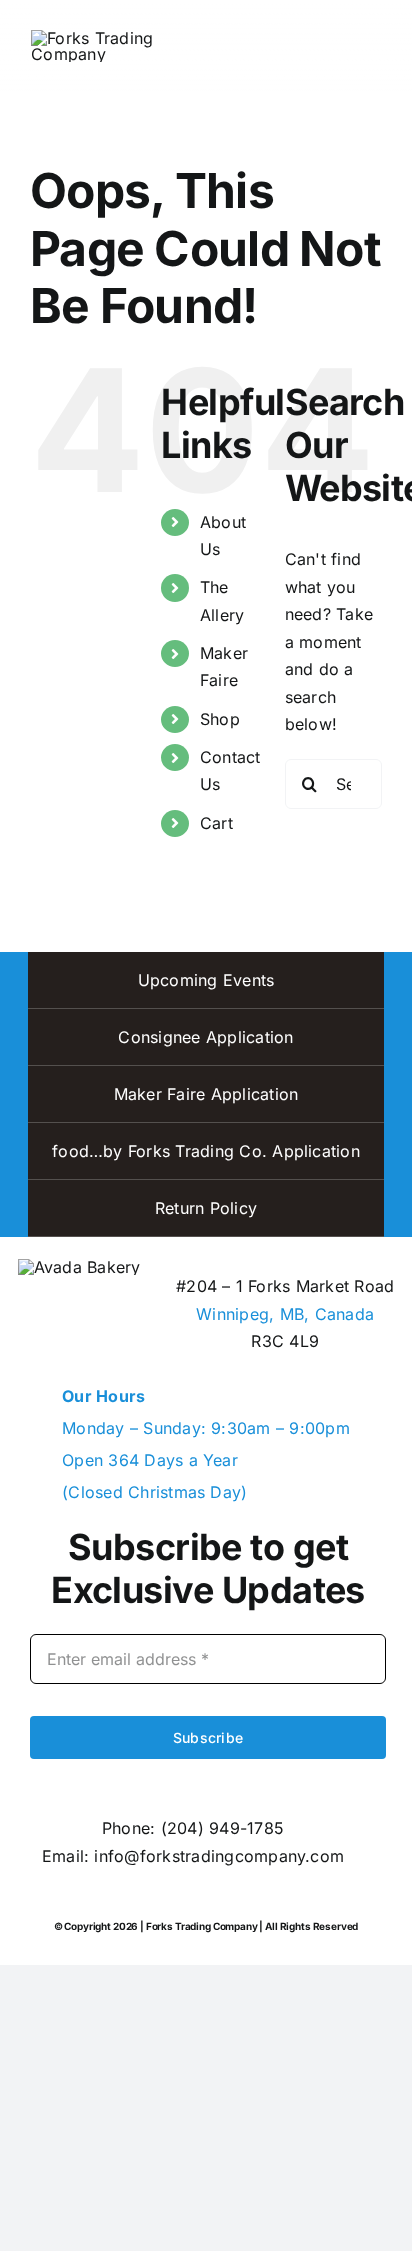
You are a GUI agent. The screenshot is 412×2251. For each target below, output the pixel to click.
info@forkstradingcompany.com (219, 1856)
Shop (220, 719)
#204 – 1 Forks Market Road (285, 1286)
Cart (216, 823)
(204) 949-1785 (222, 1828)
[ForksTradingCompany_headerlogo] (99, 38)
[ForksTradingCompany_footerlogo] (79, 1267)
